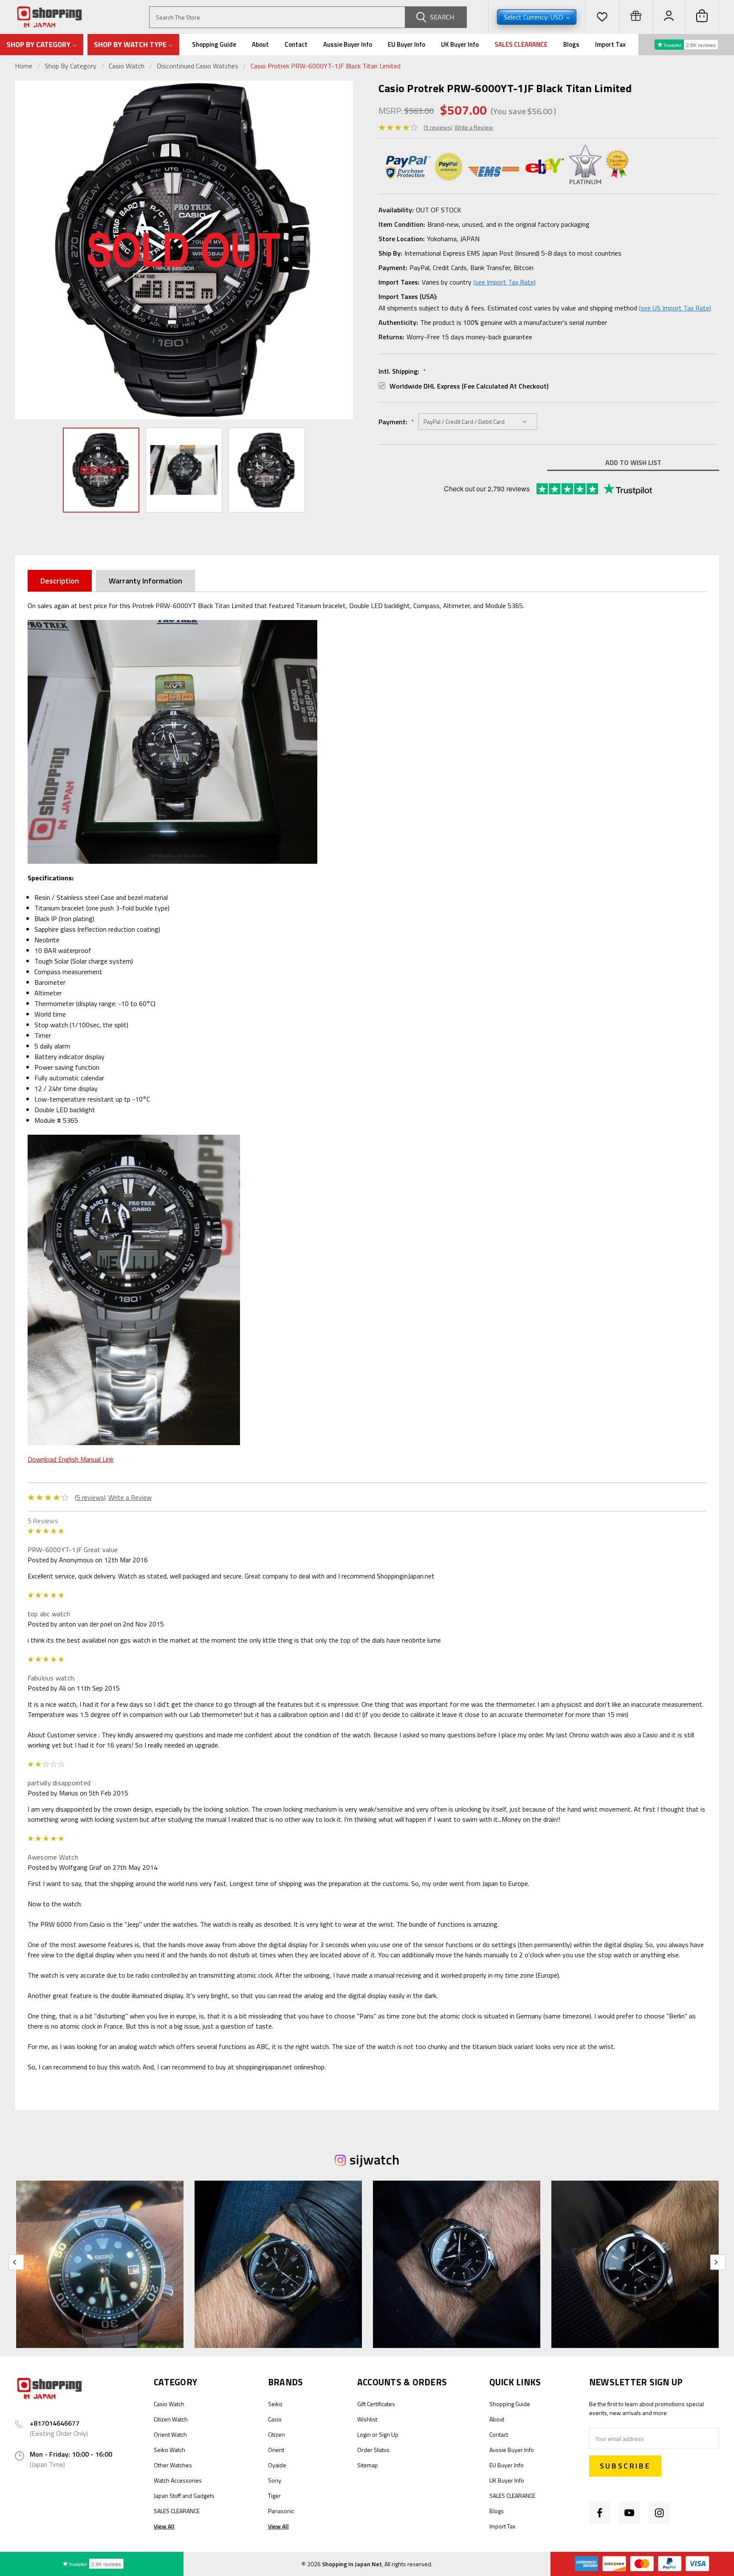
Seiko (275, 2404)
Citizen (277, 2434)
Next (344, 250)
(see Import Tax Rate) (504, 282)
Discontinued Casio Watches (198, 66)
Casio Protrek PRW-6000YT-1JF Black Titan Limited (326, 66)
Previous (23, 250)
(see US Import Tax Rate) (675, 308)
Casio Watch (127, 66)
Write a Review (474, 127)
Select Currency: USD (534, 17)
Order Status (373, 2450)
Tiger (274, 2496)
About (260, 44)
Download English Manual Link (71, 1459)
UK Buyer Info (460, 44)
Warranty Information (145, 581)
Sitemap (368, 2465)
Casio (275, 2419)
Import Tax (610, 44)
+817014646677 (55, 2423)
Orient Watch (170, 2434)
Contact (296, 44)
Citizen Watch (171, 2419)
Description (60, 581)
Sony (275, 2480)
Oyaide (277, 2465)
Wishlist (367, 2419)
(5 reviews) (438, 127)
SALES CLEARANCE (521, 44)
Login (364, 2434)
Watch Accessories (178, 2480)
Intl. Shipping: (402, 371)
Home (24, 66)
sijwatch (374, 2159)
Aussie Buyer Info (348, 44)
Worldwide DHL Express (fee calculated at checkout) (469, 386)
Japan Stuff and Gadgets (184, 2496)
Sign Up (389, 2434)
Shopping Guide (214, 44)
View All (164, 2526)
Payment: (396, 422)
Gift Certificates (376, 2404)
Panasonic (281, 2511)
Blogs (571, 44)
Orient (276, 2450)
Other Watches (173, 2465)
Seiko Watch (169, 2450)
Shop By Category (71, 66)
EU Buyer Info (407, 44)
